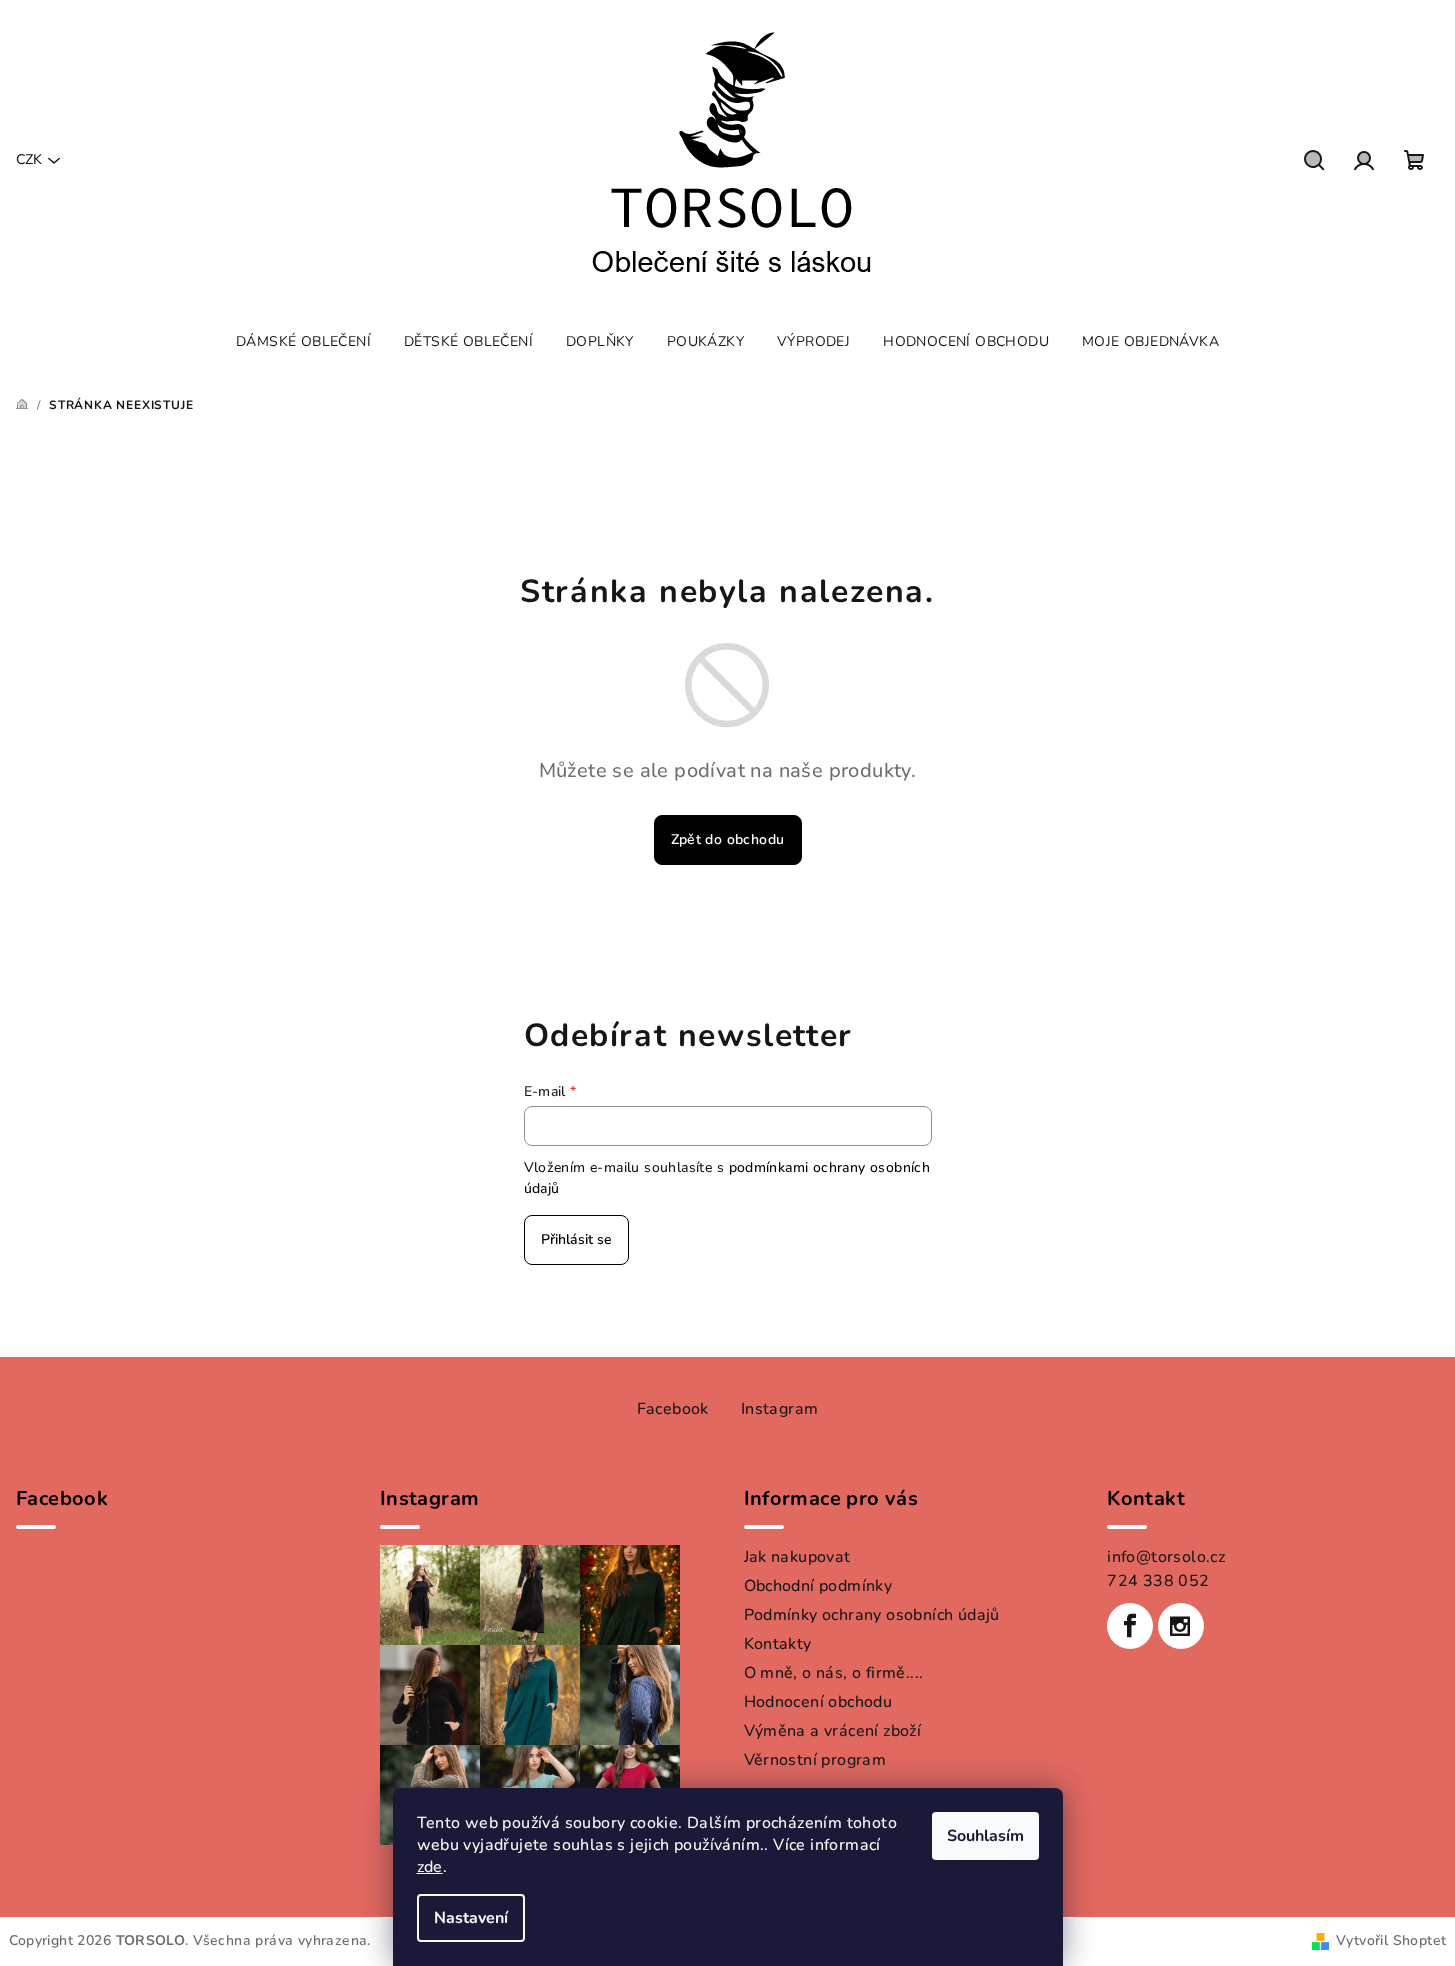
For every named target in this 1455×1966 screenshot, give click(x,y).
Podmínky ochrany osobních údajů (872, 1615)
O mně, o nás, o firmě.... (834, 1673)
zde (430, 1867)
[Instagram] (1181, 1626)
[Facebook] (1130, 1626)
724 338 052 (1158, 1581)
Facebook (673, 1409)
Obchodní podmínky (818, 1586)
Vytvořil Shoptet (1391, 1940)
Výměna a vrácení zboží (833, 1731)
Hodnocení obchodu (818, 1702)
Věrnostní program (815, 1760)
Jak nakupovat (797, 1557)
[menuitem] (303, 342)
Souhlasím (985, 1836)
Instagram (780, 1409)
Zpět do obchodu (728, 839)
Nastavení (471, 1918)
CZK (29, 159)
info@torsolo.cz (1166, 1557)
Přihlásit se (576, 1239)
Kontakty (778, 1644)
